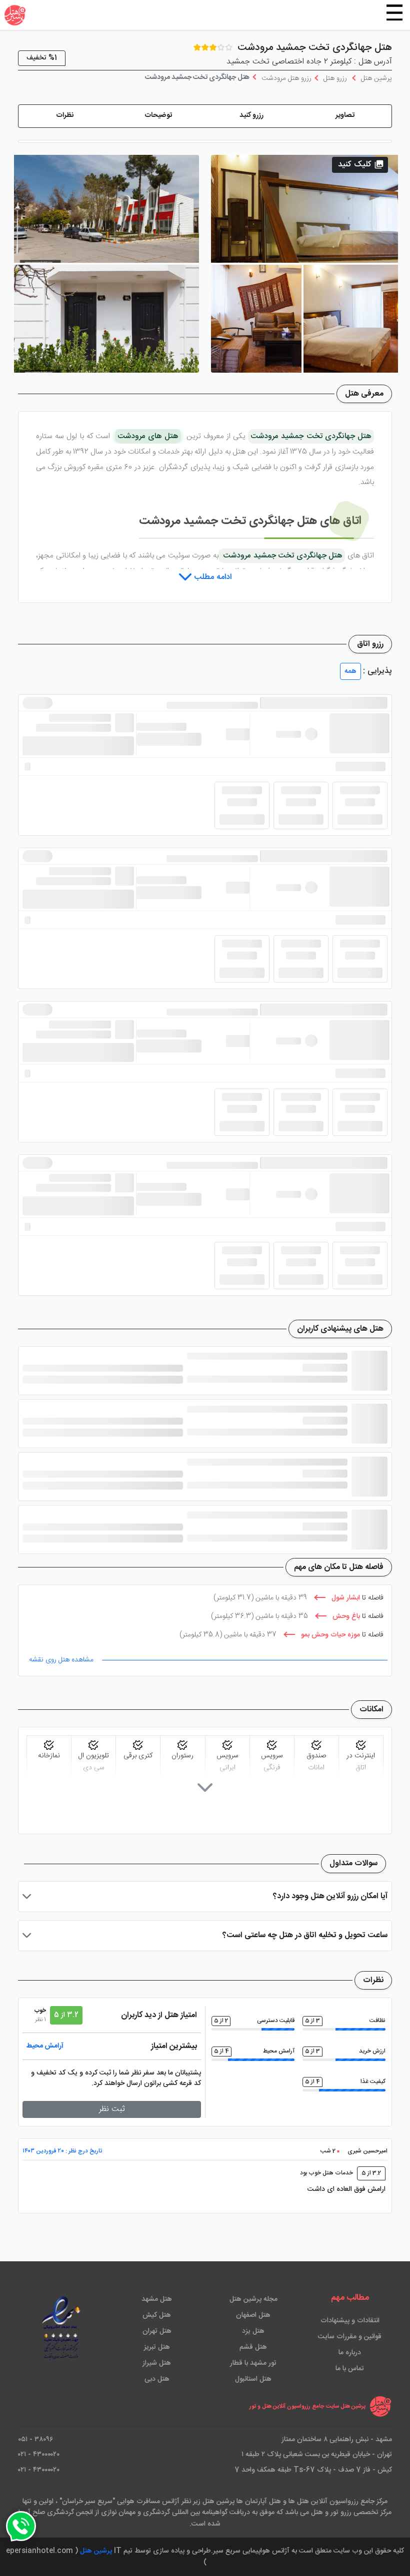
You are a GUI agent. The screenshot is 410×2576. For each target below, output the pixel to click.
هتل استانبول (253, 2379)
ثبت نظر (112, 2109)
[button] (345, 116)
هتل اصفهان (253, 2315)
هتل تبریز (157, 2347)
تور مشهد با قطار (253, 2363)
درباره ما (350, 2353)
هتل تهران (157, 2331)
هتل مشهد (157, 2299)
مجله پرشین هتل (253, 2299)
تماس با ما (350, 2369)
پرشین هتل (96, 2551)
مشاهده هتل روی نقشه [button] (61, 1660)
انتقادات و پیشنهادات (350, 2321)
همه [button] (350, 671)
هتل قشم (253, 2347)
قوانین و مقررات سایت (350, 2337)
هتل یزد (253, 2331)
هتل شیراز (157, 2363)
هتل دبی (157, 2379)
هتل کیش (157, 2315)
